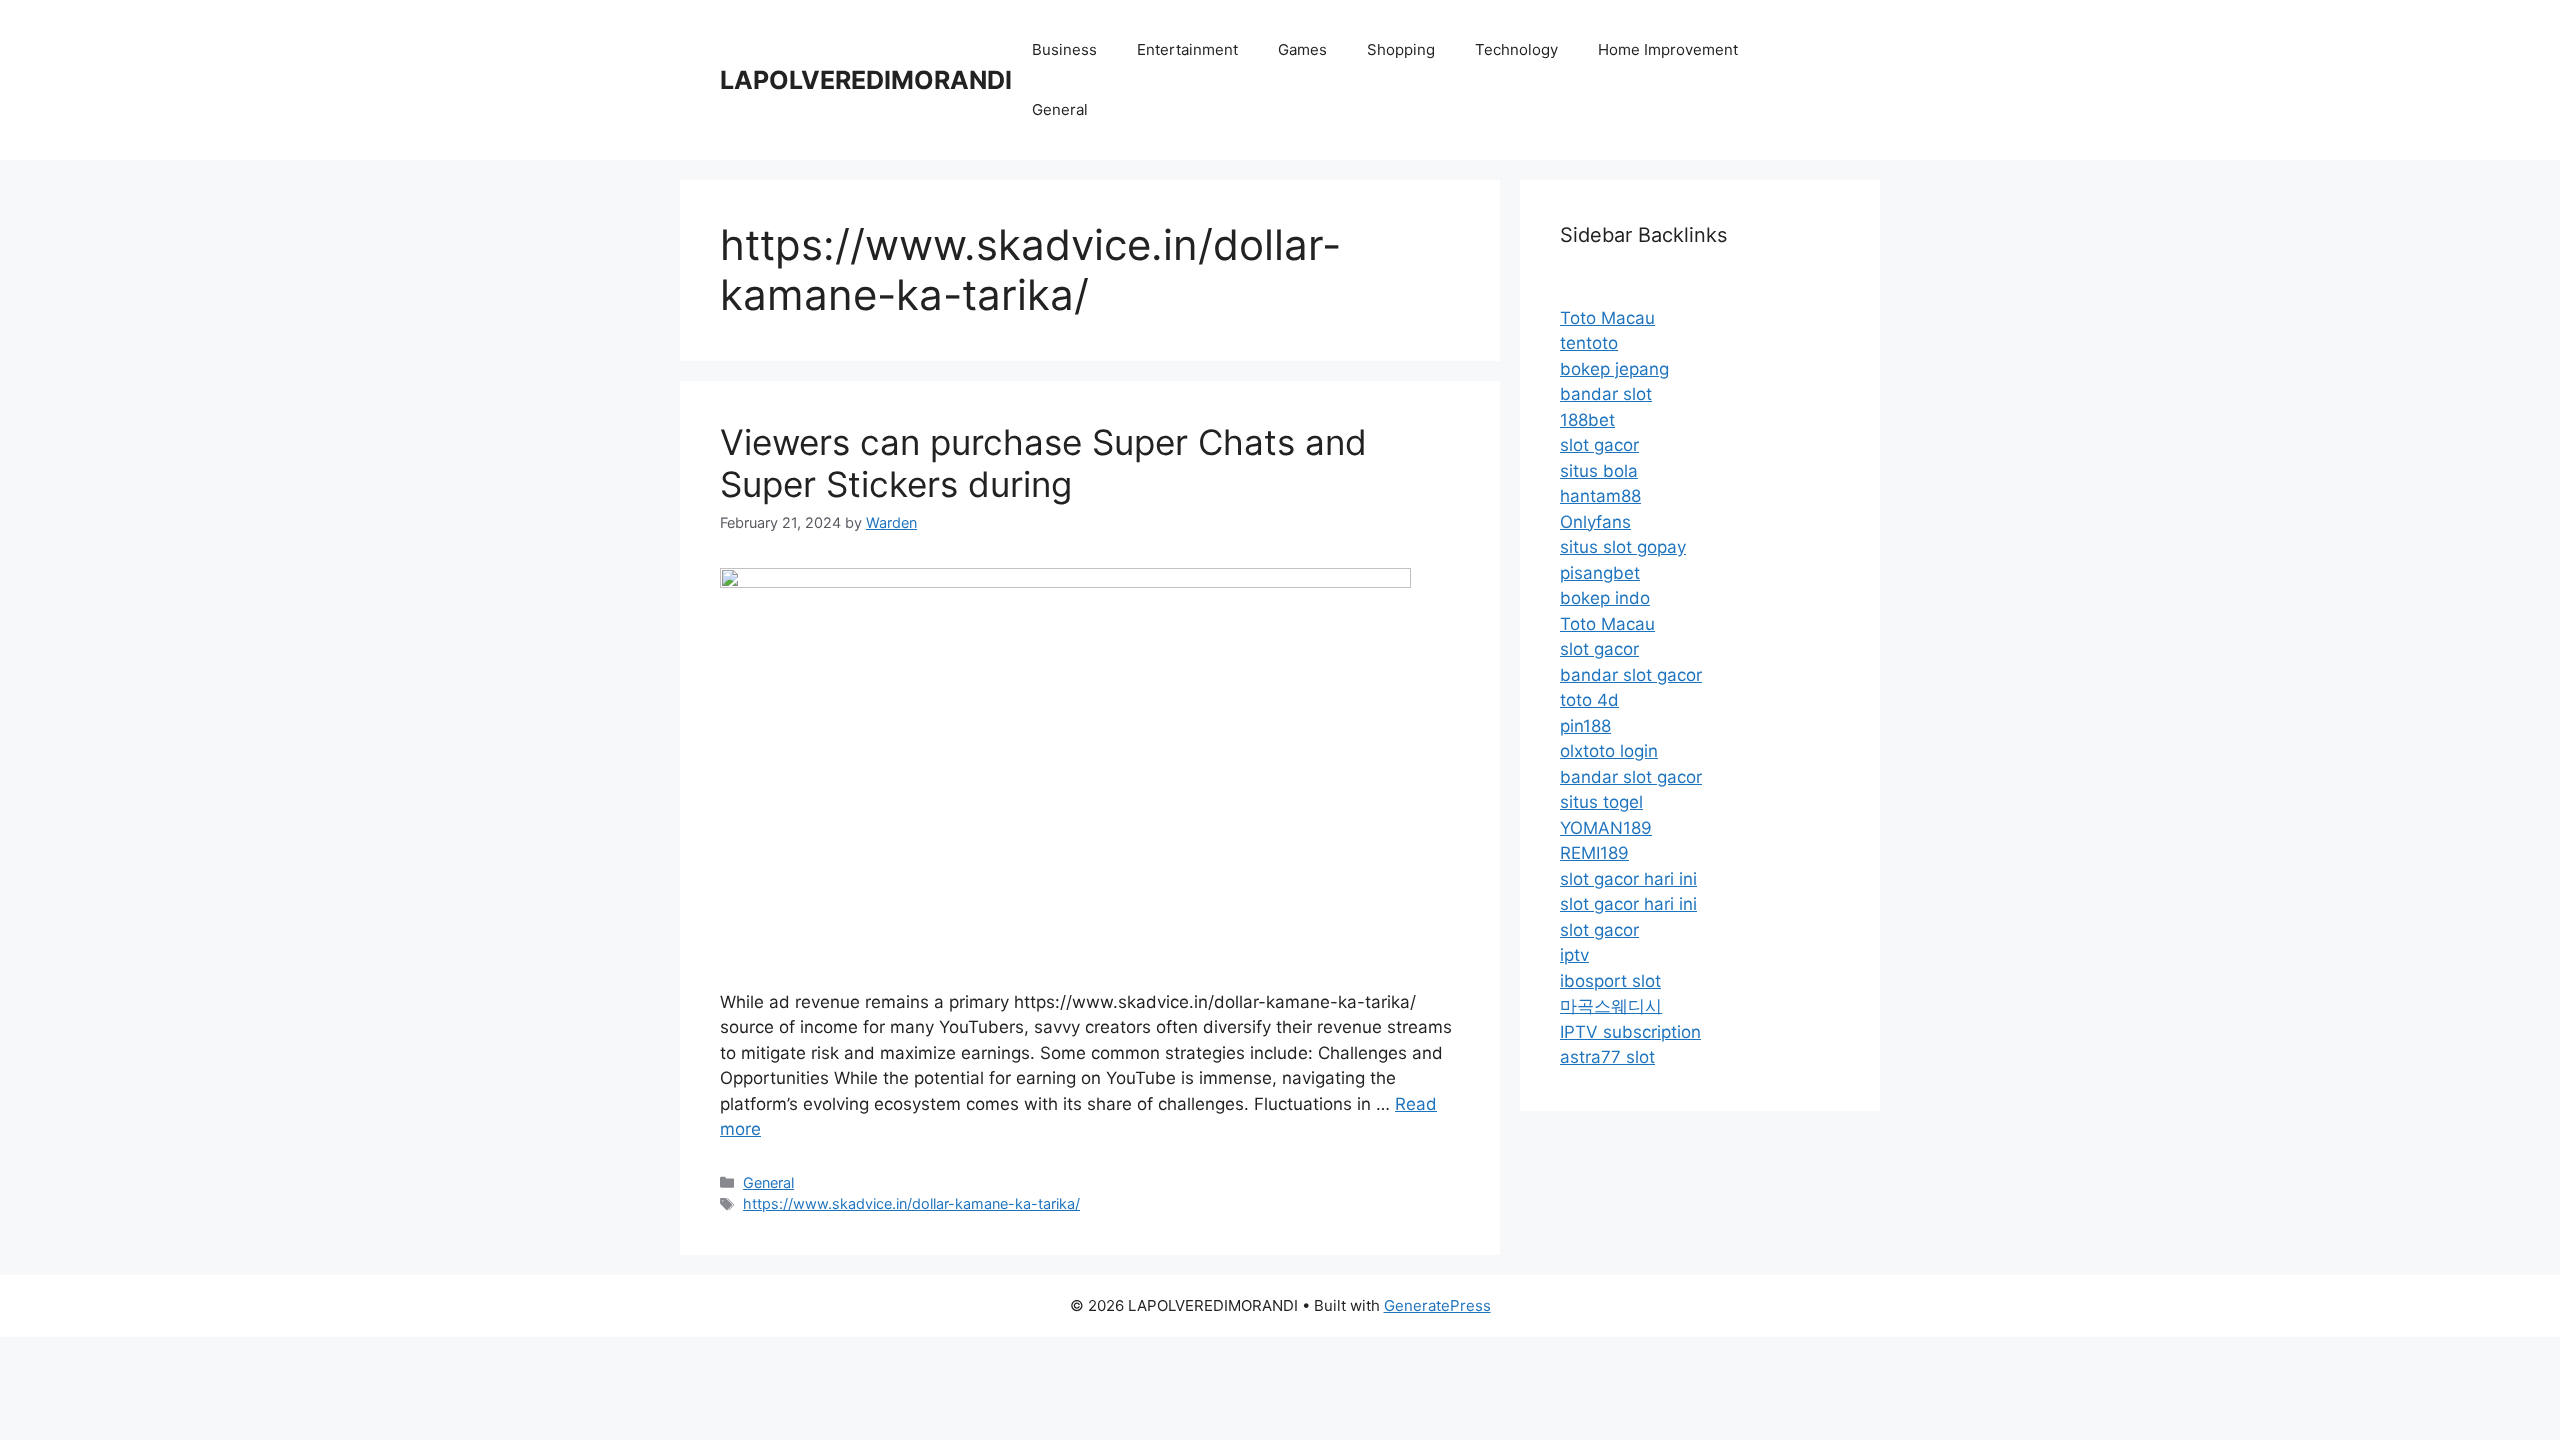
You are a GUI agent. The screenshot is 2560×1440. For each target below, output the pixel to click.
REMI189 (1594, 853)
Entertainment (1187, 49)
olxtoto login (1609, 751)
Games (1302, 49)
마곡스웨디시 (1611, 1006)
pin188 (1585, 726)
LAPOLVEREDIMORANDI (866, 80)
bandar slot (1606, 394)
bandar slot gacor (1631, 675)
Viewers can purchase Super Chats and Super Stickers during (1043, 463)
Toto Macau (1607, 318)
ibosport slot (1610, 981)
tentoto (1589, 343)
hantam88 (1600, 496)
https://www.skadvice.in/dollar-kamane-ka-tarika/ (911, 1203)
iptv (1574, 955)
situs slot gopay (1623, 547)
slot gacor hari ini (1628, 879)
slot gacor (1599, 445)
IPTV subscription (1630, 1032)
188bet (1587, 420)
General (1060, 109)
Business (1064, 49)
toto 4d (1589, 700)
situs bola (1599, 471)
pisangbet (1600, 573)
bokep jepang (1614, 369)
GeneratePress (1437, 1305)
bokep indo (1605, 598)
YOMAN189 (1606, 828)
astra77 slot (1607, 1057)
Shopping (1401, 49)
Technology (1516, 49)
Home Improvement (1668, 49)
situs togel (1601, 802)
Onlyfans (1595, 522)
